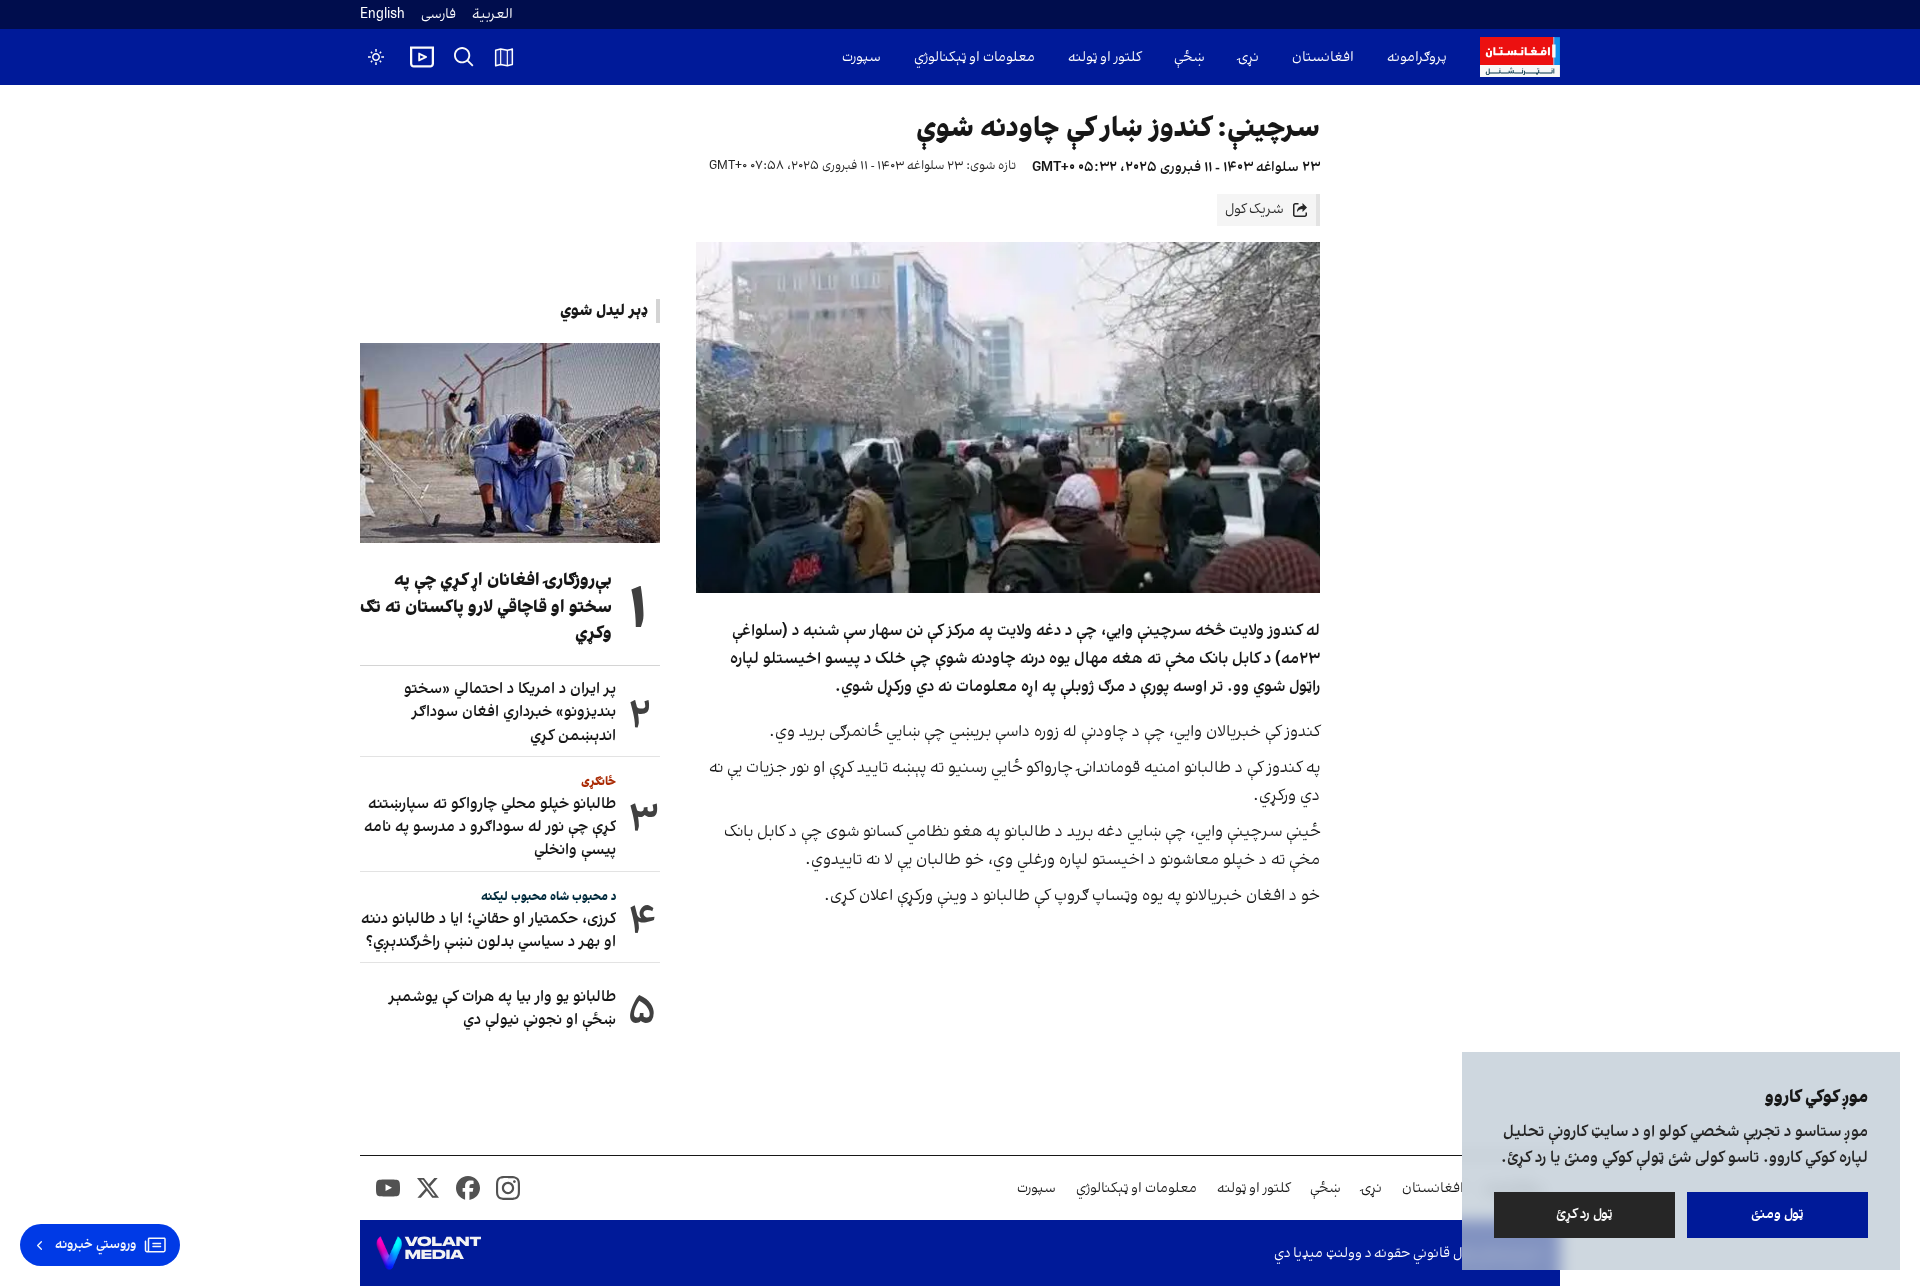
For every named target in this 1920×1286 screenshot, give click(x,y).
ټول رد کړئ (1584, 1214)
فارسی (438, 14)
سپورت (861, 57)
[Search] (464, 57)
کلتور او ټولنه (1104, 57)
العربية (492, 14)
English (382, 14)
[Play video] (422, 57)
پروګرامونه (1417, 57)
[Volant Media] (428, 1253)
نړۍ (1248, 57)
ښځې (1189, 57)
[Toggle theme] (376, 57)
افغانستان (1323, 57)
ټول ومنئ (1777, 1214)
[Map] (504, 57)
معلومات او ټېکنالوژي (974, 57)
